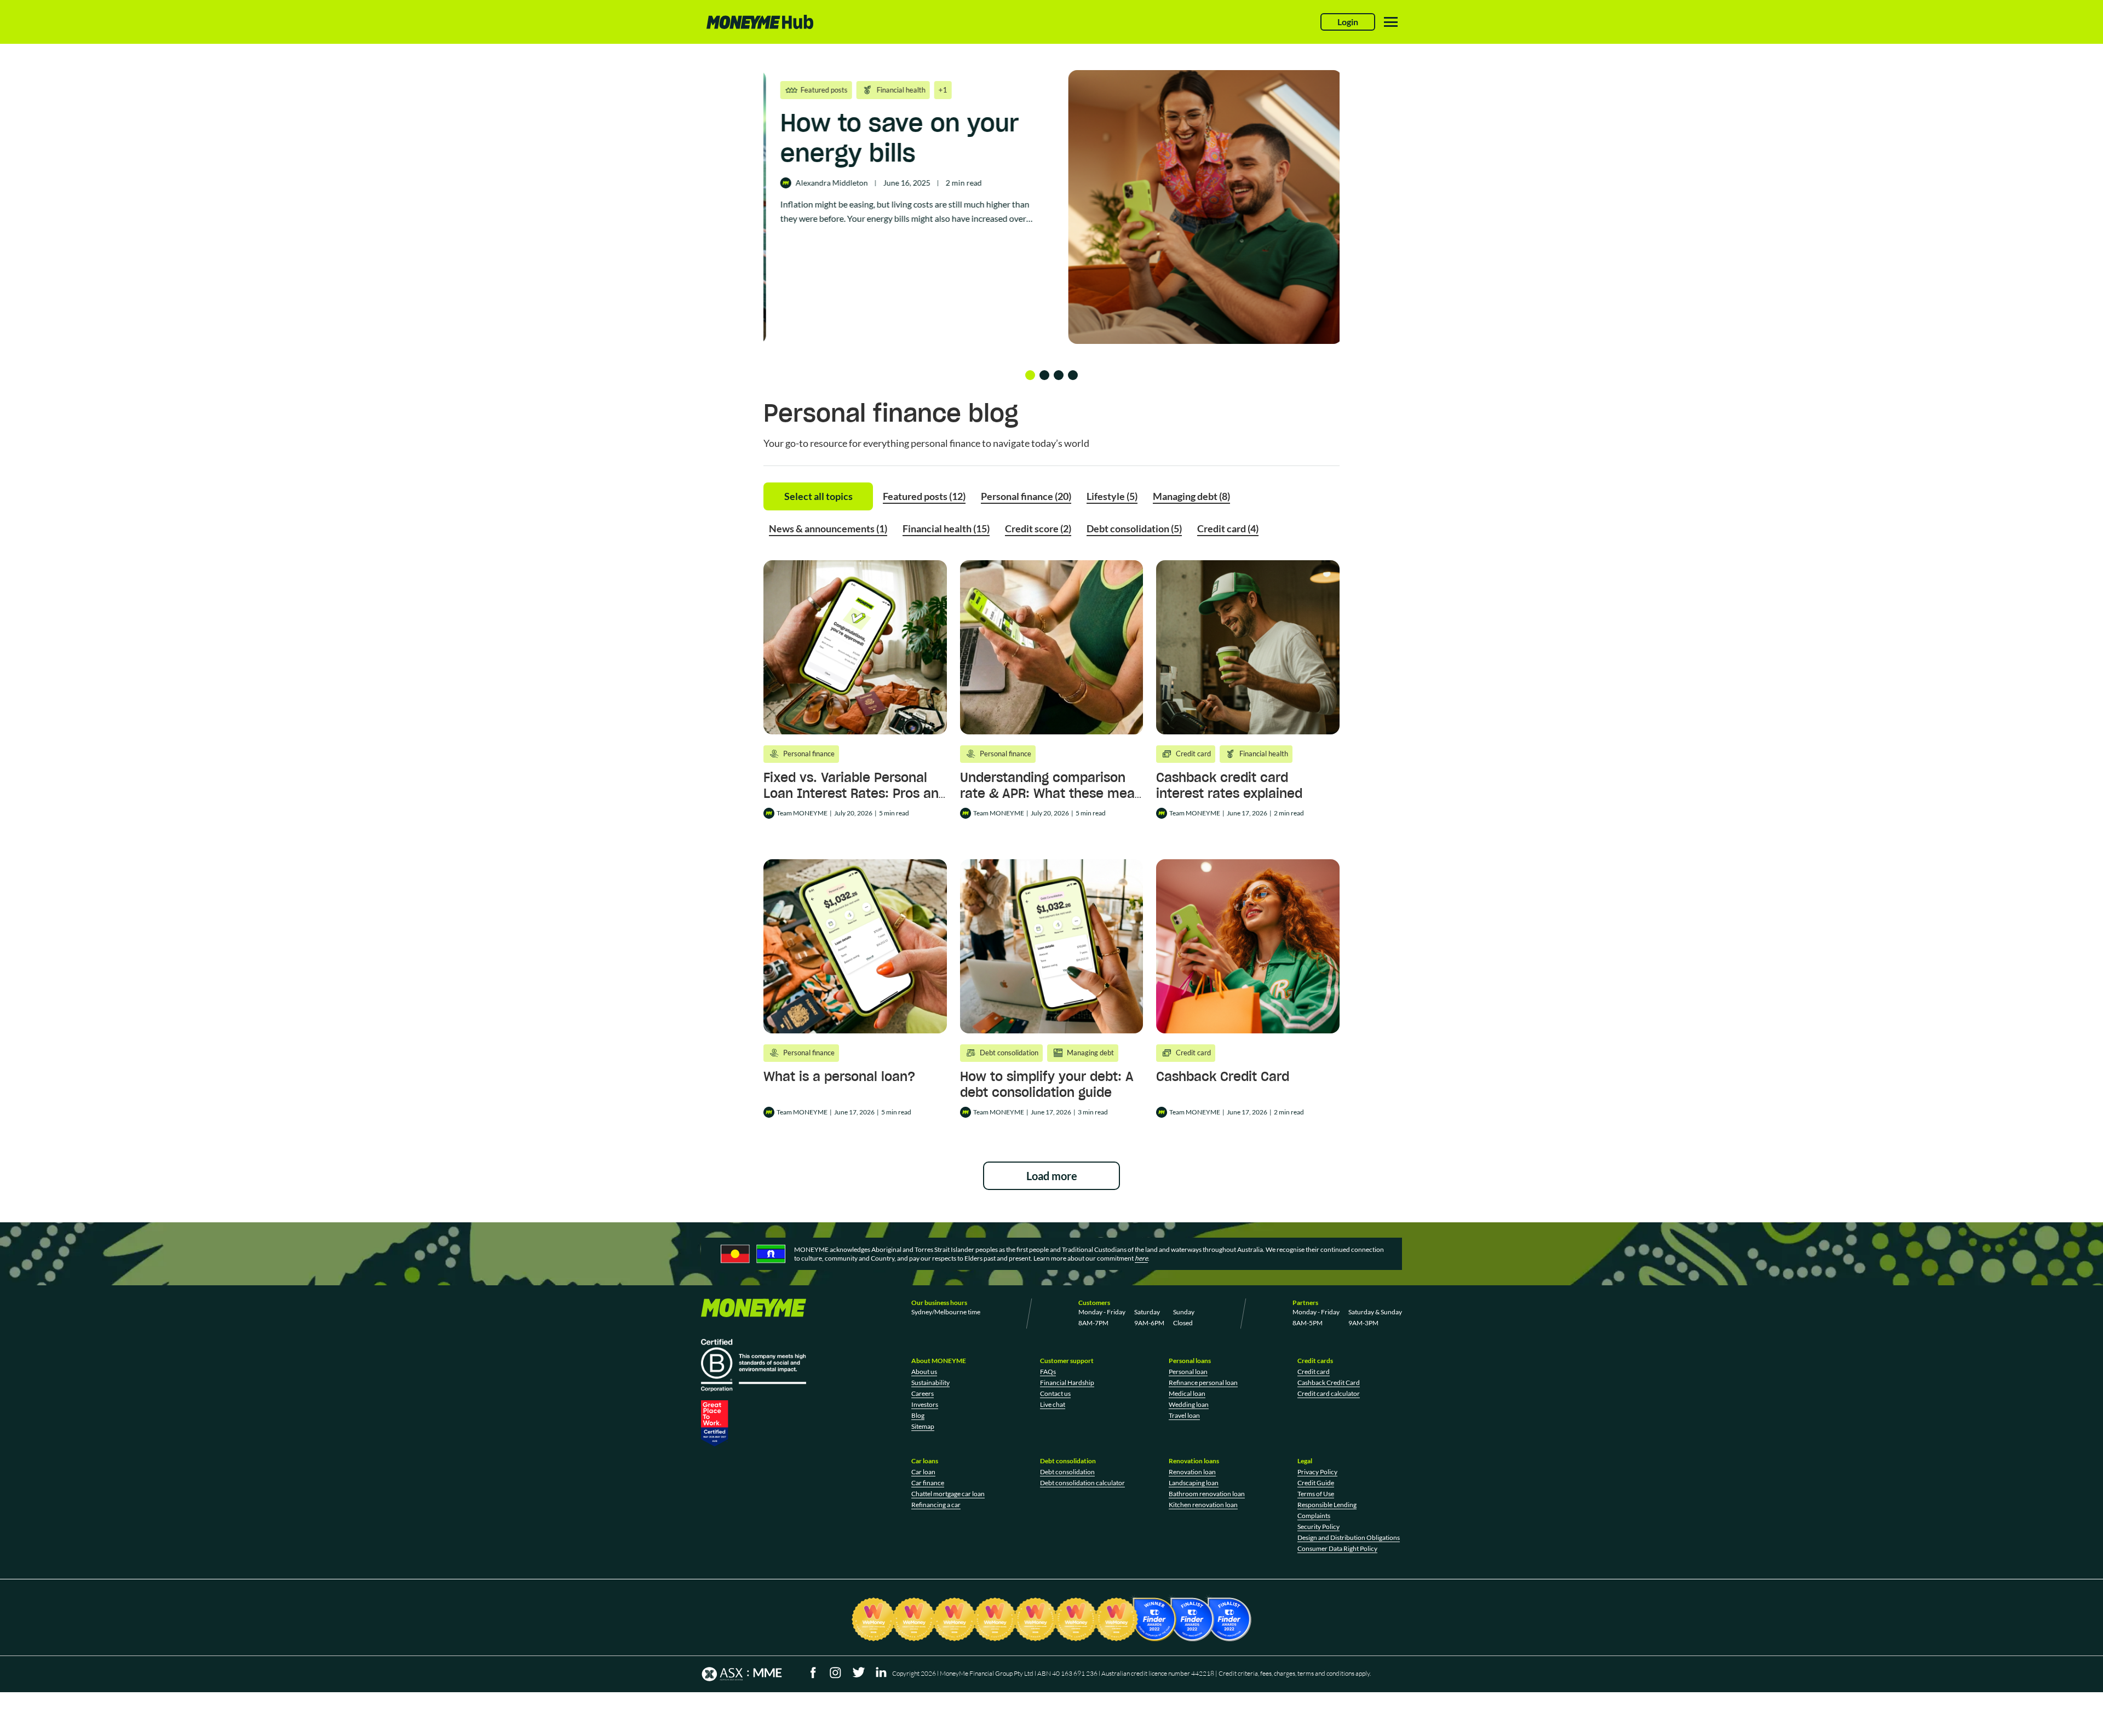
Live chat (1053, 1404)
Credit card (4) (1228, 528)
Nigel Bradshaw (806, 213)
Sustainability (930, 1383)
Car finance (928, 1483)
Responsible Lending (1327, 1505)
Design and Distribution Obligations (1349, 1537)
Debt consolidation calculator (1082, 1483)
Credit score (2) (1038, 528)
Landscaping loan (1194, 1483)
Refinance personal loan (1203, 1383)
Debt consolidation (1067, 1472)
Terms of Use (1316, 1494)
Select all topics (818, 496)
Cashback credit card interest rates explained (1229, 785)
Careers (923, 1393)
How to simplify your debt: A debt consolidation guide (1047, 1084)
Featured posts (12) (924, 496)
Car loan (923, 1472)
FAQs (1048, 1372)
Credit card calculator (1329, 1393)
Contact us (1055, 1393)
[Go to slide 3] (1059, 375)
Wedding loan (1189, 1404)
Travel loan (1184, 1415)
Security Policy (1318, 1527)
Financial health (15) (946, 528)
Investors (925, 1404)
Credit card (1314, 1372)
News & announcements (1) (828, 528)
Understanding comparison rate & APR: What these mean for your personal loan (1051, 793)
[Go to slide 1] (1030, 375)
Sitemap (923, 1426)
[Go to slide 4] (1073, 375)
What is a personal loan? (839, 1076)
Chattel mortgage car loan (948, 1494)
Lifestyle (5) (1112, 496)
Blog (918, 1415)
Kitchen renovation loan (1203, 1505)
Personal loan (1188, 1372)
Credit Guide (1316, 1483)
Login (1348, 22)
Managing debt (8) (1191, 496)
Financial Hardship (1067, 1383)
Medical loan (1187, 1393)
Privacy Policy (1317, 1472)
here (1141, 1258)
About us (924, 1372)
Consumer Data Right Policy (1337, 1548)
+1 (904, 90)
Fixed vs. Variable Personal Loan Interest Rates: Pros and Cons (855, 793)
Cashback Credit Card (1223, 1076)
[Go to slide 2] (1044, 375)
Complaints (1314, 1516)
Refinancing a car (936, 1505)
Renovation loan (1192, 1472)
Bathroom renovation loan (1207, 1494)
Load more (1052, 1176)
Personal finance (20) (1026, 496)
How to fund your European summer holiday (871, 153)
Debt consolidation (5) (1134, 528)
